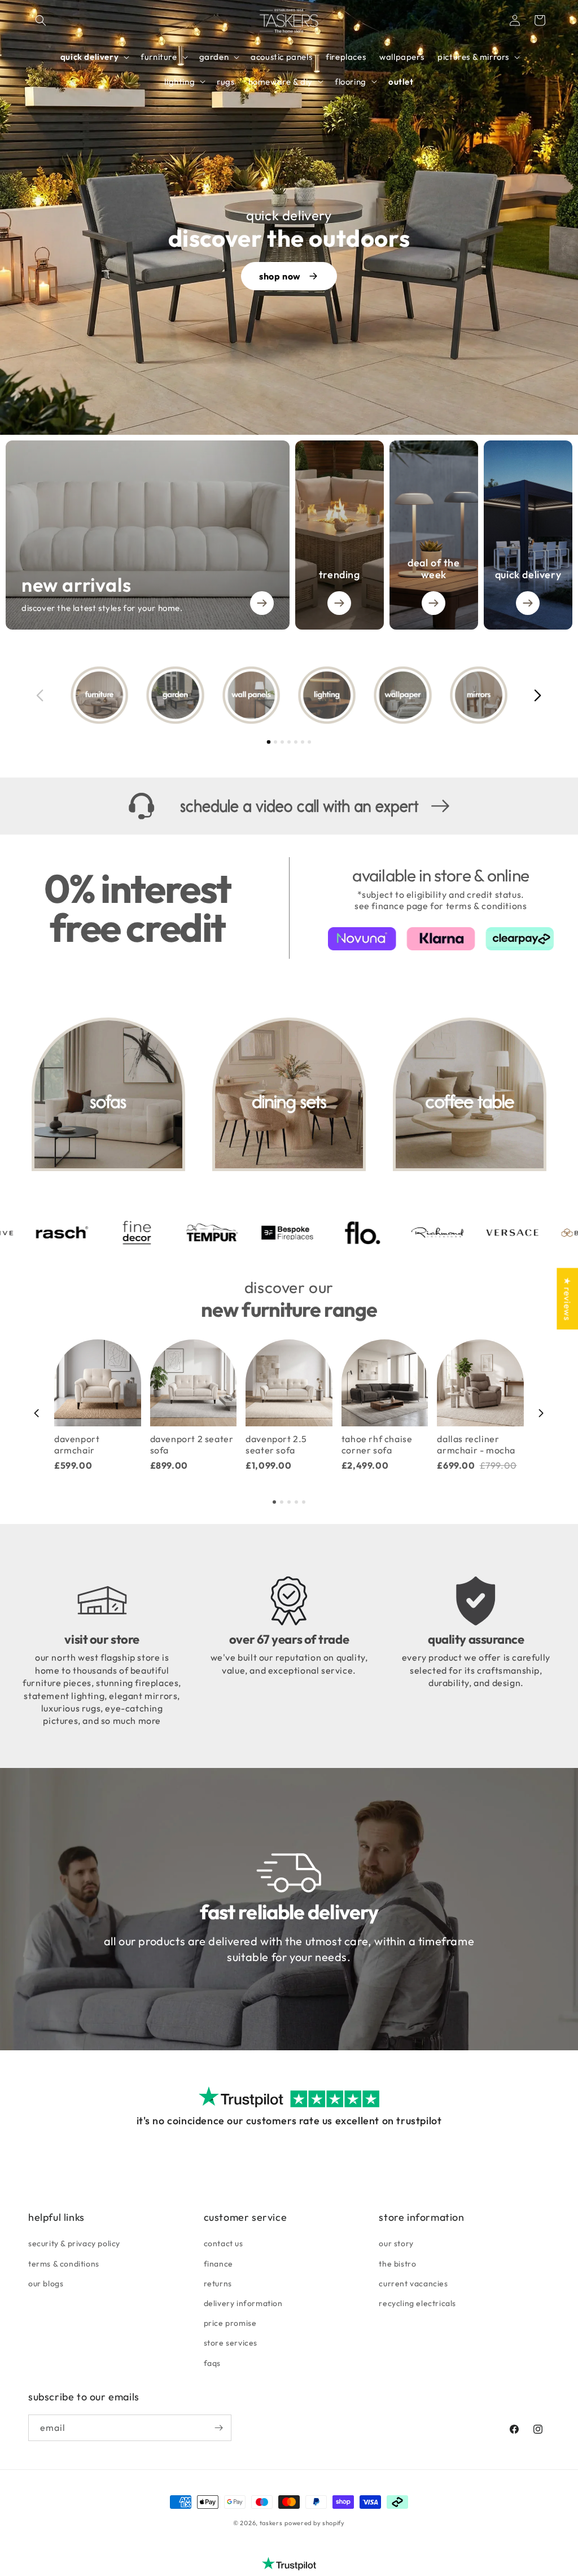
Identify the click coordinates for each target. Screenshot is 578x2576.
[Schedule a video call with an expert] (289, 806)
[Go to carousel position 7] (309, 742)
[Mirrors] (479, 695)
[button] (41, 20)
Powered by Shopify (315, 2523)
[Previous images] (40, 695)
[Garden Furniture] (175, 695)
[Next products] (541, 1413)
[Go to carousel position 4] (289, 742)
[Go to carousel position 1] (269, 742)
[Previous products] (37, 1413)
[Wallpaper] (402, 695)
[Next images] (538, 695)
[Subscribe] (218, 2428)
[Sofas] (108, 1094)
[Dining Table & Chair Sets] (289, 1094)
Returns (218, 2284)
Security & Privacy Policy (74, 2243)
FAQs (212, 2363)
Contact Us (224, 2243)
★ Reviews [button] (567, 1298)
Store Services (231, 2343)
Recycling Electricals (417, 2303)
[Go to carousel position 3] (282, 742)
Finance (218, 2264)
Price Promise (230, 2323)
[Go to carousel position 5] (296, 742)
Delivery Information (243, 2303)
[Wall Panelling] (251, 695)
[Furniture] (99, 695)
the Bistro (397, 2264)
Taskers (271, 2523)
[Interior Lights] (327, 695)
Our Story (396, 2243)
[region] (289, 695)
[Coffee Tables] (470, 1094)
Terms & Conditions (64, 2264)
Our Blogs (46, 2284)
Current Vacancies (413, 2284)
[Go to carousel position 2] (275, 742)
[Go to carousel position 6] (303, 742)
